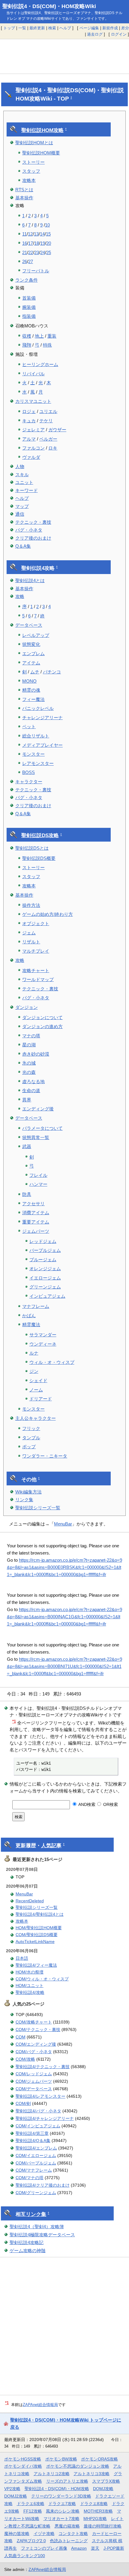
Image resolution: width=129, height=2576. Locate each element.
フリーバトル (36, 271)
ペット (29, 727)
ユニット (24, 482)
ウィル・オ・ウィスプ (52, 1362)
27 (31, 261)
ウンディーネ (43, 1344)
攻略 (20, 596)
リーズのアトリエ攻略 (67, 2481)
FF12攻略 (33, 2511)
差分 (125, 28)
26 (25, 261)
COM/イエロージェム (36, 2155)
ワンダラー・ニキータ (45, 1456)
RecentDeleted (30, 1901)
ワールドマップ (38, 979)
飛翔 (27, 345)
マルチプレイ (36, 951)
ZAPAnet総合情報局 (40, 2405)
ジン (34, 1371)
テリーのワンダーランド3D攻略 (61, 2496)
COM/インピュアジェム (38, 2126)
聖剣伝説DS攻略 (40, 835)
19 (43, 243)
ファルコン (33, 448)
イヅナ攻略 (44, 2534)
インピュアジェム (47, 1296)
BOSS (28, 772)
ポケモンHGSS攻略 (23, 2459)
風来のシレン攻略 (63, 2511)
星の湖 (29, 1045)
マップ (22, 506)
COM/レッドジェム (34, 2074)
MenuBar (63, 1524)
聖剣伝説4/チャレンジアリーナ (45, 2118)
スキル (22, 475)
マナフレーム (36, 1306)
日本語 (22, 1958)
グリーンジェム (45, 1287)
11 (24, 234)
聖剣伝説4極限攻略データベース (42, 2235)
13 (36, 234)
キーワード (27, 490)
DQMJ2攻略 (16, 2496)
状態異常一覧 (36, 1137)
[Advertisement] (64, 57)
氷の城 (29, 1063)
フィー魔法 (33, 699)
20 (49, 243)
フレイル (38, 1175)
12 (30, 234)
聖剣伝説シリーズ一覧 (38, 1508)
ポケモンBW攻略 (61, 2459)
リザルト (31, 942)
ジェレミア (33, 430)
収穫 (27, 336)
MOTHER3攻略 (98, 2511)
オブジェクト (36, 923)
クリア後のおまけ (33, 538)
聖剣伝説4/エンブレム (36, 2148)
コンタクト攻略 (73, 2534)
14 (42, 234)
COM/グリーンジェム (36, 2193)
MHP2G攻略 (95, 2519)
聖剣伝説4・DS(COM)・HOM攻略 (57, 2489)
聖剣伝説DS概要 (39, 858)
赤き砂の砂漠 (36, 1054)
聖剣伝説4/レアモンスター (40, 2096)
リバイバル (33, 374)
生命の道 (31, 1090)
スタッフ (31, 171)
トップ (9, 28)
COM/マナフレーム (34, 2170)
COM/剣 (23, 2103)
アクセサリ (33, 1204)
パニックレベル (38, 708)
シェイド (38, 1380)
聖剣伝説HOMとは (34, 143)
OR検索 (110, 1804)
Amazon (79, 2548)
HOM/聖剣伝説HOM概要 (39, 1928)
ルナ (34, 1353)
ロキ (53, 448)
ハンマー (38, 1184)
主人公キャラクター (36, 1418)
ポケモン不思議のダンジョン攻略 (78, 2466)
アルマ (29, 439)
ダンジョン (27, 1007)
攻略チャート (36, 970)
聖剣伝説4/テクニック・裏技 (43, 2067)
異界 (27, 1100)
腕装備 (29, 307)
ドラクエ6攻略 (31, 2504)
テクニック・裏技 (33, 522)
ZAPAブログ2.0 (31, 2541)
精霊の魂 (31, 690)
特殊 (47, 345)
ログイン (119, 34)
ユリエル (48, 411)
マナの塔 (31, 1036)
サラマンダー (43, 1335)
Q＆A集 (23, 546)
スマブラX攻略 (106, 2481)
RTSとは (24, 190)
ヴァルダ (31, 457)
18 (37, 243)
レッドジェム (43, 1241)
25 (49, 252)
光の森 (29, 1072)
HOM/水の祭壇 (30, 1972)
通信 (20, 514)
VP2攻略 (12, 2489)
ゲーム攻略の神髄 (28, 2251)
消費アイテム (36, 1213)
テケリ (46, 421)
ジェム (29, 933)
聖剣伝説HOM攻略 (42, 130)
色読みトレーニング (69, 2541)
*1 (14, 1721)
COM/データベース (34, 2089)
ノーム (36, 1390)
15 (48, 234)
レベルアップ (36, 635)
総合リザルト (36, 736)
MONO (29, 681)
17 (31, 243)
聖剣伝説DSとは (32, 848)
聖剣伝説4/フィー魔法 (36, 1965)
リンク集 (24, 1500)
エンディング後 (38, 1109)
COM (21, 2037)
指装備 (29, 316)
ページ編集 (89, 28)
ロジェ (29, 411)
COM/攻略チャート (34, 2022)
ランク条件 (27, 280)
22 (31, 252)
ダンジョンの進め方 (42, 1026)
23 (37, 252)
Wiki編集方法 (28, 1492)
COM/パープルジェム (36, 2163)
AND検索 (86, 1804)
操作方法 (31, 905)
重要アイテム (36, 1222)
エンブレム (33, 654)
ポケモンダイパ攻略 (23, 2466)
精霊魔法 (31, 1325)
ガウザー (57, 430)
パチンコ (52, 672)
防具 (27, 1194)
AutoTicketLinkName (35, 1942)
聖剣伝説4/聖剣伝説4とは (40, 1914)
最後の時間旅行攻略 (103, 2526)
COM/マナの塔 (30, 2178)
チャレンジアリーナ (42, 718)
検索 (52, 28)
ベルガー (48, 439)
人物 (20, 466)
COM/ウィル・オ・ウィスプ (42, 1979)
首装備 (29, 298)
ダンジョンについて (42, 1017)
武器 (27, 1146)
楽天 (95, 2548)
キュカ (29, 421)
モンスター (33, 754)
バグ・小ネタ (29, 530)
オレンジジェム (45, 1269)
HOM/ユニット (30, 1985)
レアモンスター (38, 763)
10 (47, 225)
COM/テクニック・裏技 (38, 2029)
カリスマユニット (33, 401)
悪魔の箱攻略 (67, 2526)
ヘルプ (65, 28)
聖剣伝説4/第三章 (32, 2133)
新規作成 (110, 28)
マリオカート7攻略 (61, 2519)
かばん (29, 1316)
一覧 (22, 28)
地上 (39, 336)
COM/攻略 (25, 2059)
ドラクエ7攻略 (62, 2504)
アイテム (31, 663)
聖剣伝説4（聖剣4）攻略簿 (37, 2227)
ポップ (29, 1447)
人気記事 (51, 1846)
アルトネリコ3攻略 (91, 2474)
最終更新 (37, 28)
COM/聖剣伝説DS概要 (37, 1935)
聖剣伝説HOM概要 (41, 153)
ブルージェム (43, 1260)
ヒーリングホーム (40, 364)
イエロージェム (45, 1278)
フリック (31, 1428)
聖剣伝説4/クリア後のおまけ (43, 2185)
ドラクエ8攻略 (94, 2504)
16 (25, 243)
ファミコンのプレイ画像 (44, 2548)
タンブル (31, 1438)
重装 (52, 336)
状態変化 (31, 644)
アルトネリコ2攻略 (52, 2474)
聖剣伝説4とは (30, 580)
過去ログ (95, 34)
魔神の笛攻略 (17, 2534)
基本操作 (24, 198)
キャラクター (29, 782)
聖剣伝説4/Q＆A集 (33, 2141)
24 (43, 252)
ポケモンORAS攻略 (99, 2459)
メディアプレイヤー (42, 745)
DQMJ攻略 (103, 2489)
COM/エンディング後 (36, 2044)
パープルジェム (45, 1250)
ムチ (35, 672)
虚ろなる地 (33, 1081)
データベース (29, 625)
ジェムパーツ (36, 1231)
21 (25, 252)
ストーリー (33, 162)
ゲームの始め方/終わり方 (48, 914)
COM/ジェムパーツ (34, 2081)
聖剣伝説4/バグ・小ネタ (38, 2111)
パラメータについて (42, 1128)
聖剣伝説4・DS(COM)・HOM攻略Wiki (49, 6)
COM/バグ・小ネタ (34, 2052)
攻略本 (29, 180)
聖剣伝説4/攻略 (30, 1992)
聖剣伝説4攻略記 (27, 2242)
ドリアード (41, 1399)
